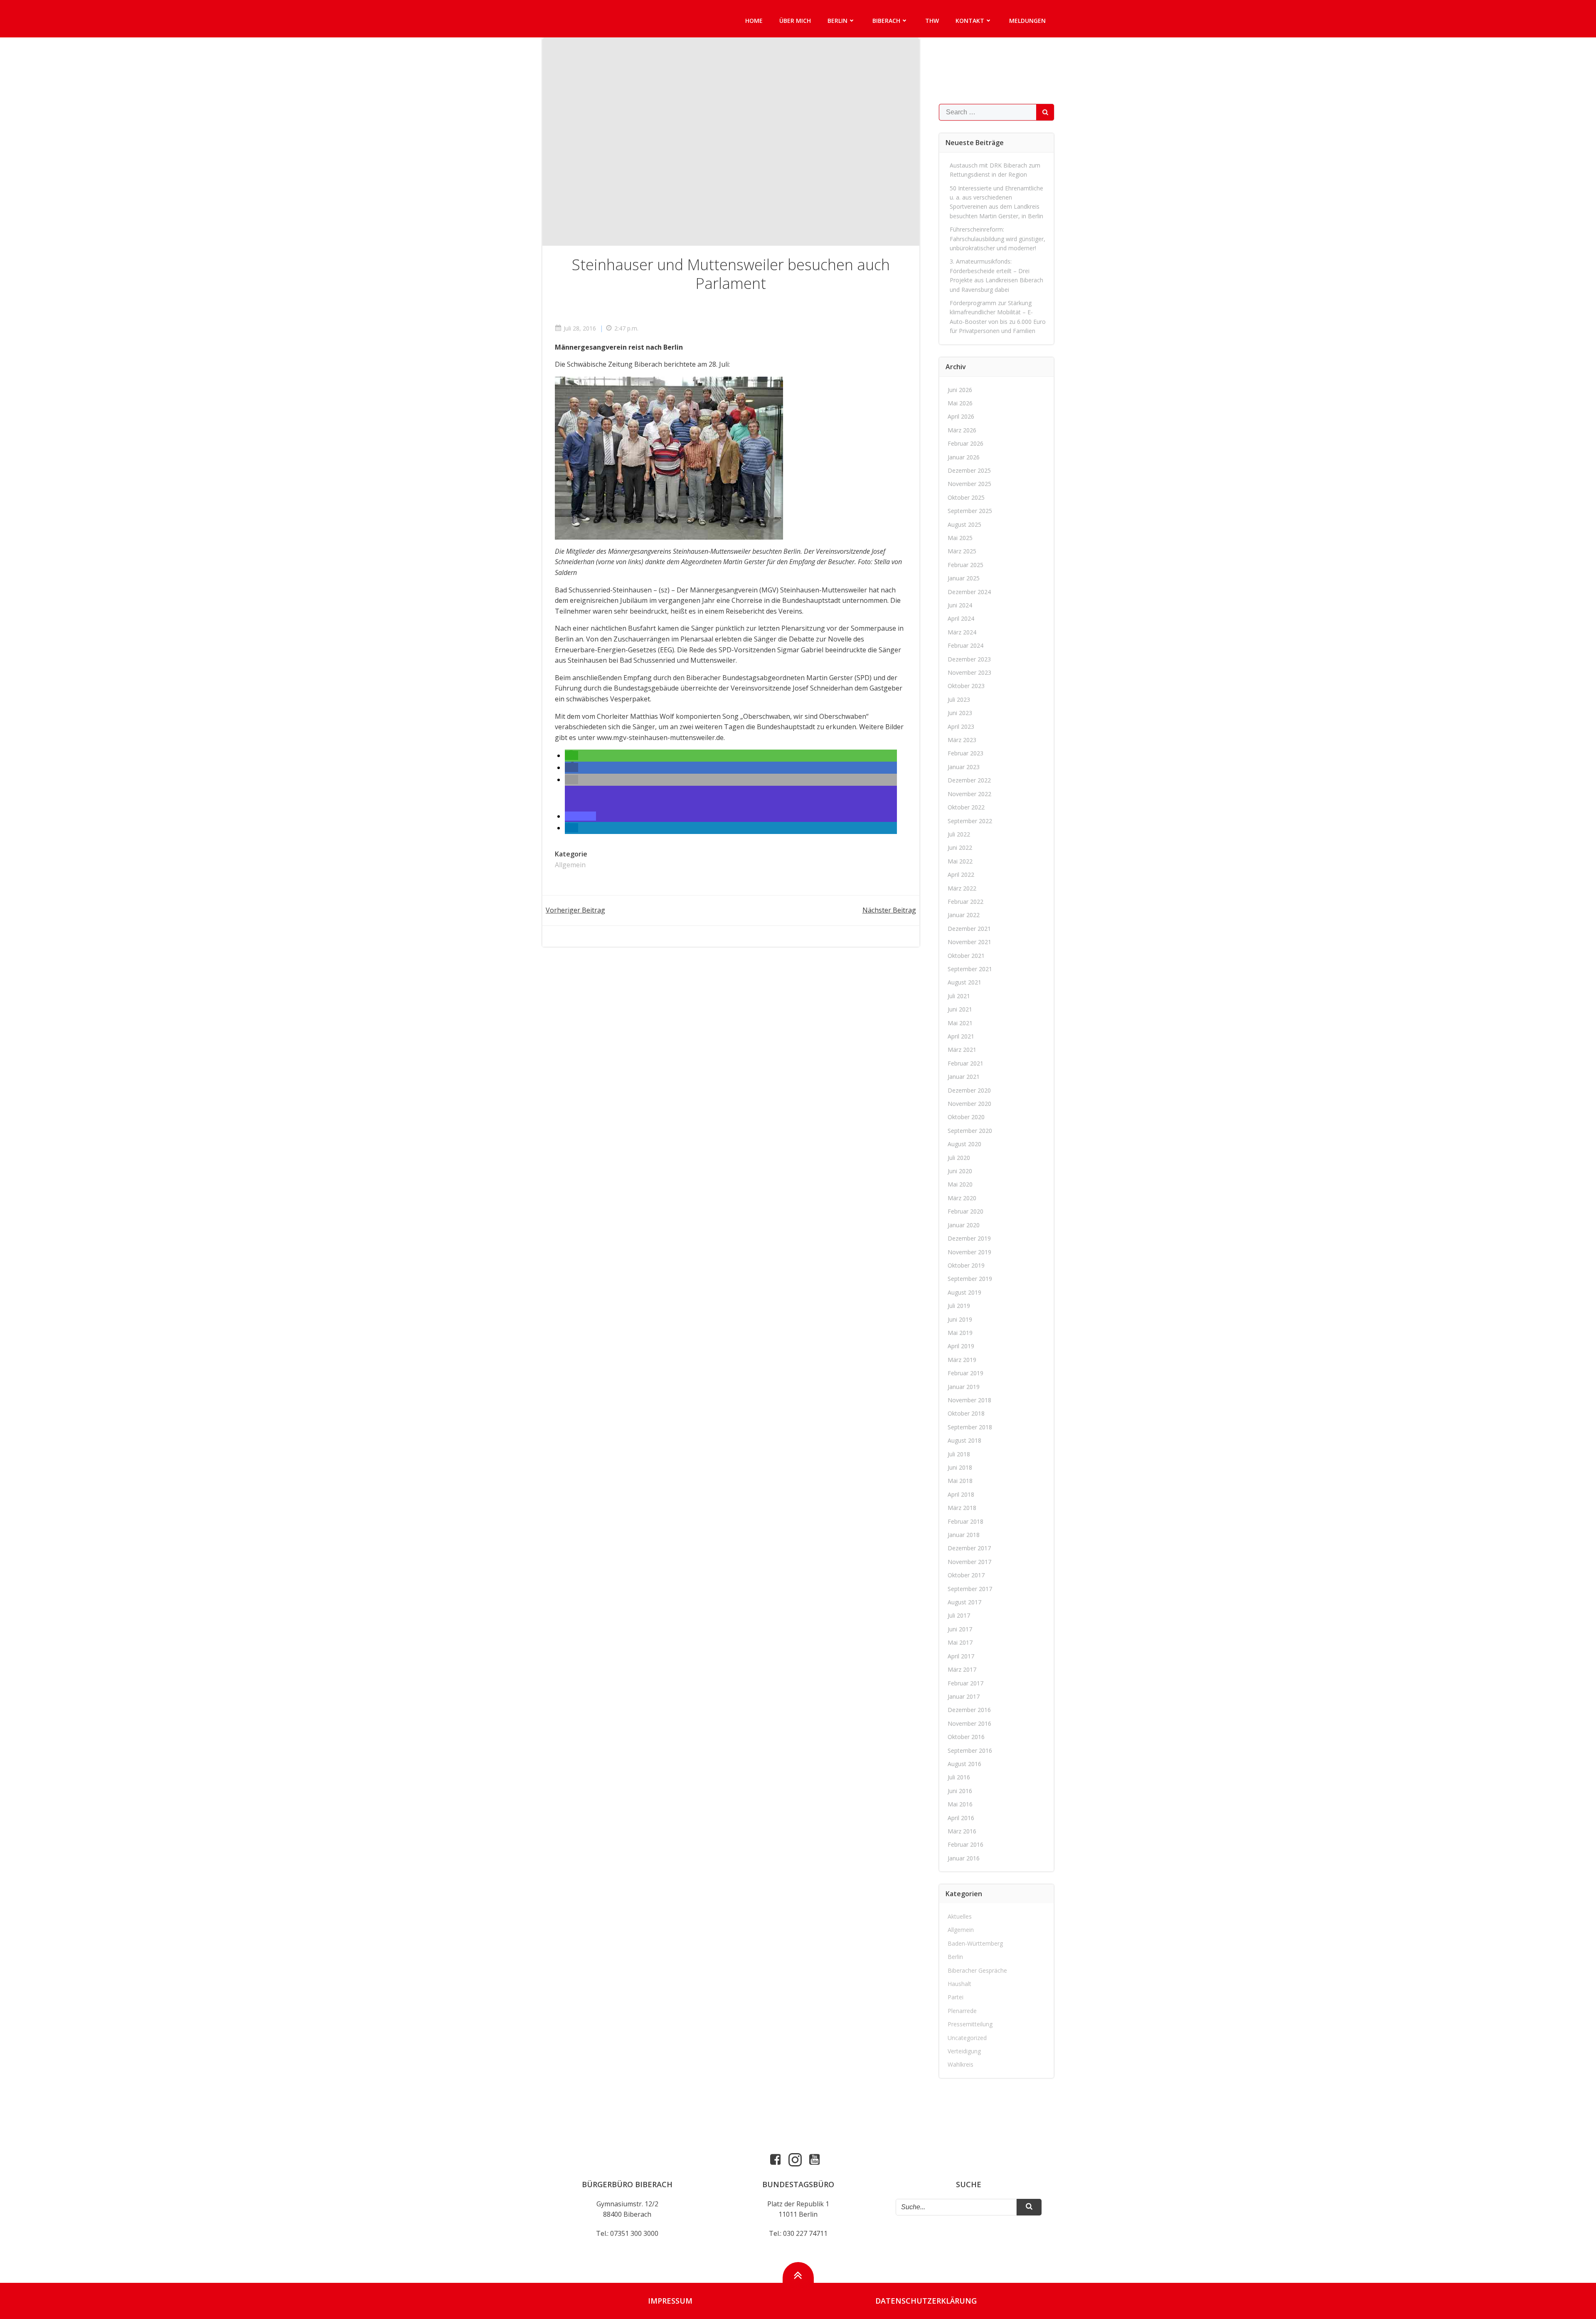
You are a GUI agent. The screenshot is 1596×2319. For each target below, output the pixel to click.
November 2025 (969, 484)
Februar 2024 (965, 645)
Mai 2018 (960, 1481)
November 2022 (969, 794)
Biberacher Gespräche (977, 1970)
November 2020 (969, 1104)
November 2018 (969, 1400)
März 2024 (962, 632)
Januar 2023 (964, 767)
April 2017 (961, 1656)
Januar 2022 (964, 915)
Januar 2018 (964, 1535)
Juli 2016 (959, 1777)
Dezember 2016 (969, 1710)
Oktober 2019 (966, 1265)
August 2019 (964, 1292)
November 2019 (969, 1252)
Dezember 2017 (969, 1548)
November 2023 (969, 672)
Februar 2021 (965, 1063)
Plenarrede (962, 2011)
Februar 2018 (965, 1521)
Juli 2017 (959, 1615)
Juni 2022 (960, 847)
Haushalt (959, 1984)
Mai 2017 (960, 1642)
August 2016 (964, 1764)
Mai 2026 (960, 403)
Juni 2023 (960, 713)
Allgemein (570, 865)
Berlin (837, 21)
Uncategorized (967, 2038)
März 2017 (962, 1669)
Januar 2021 (964, 1077)
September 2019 (970, 1279)
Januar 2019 (964, 1387)
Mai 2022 (960, 861)
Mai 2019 (960, 1333)
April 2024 (961, 618)
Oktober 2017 (966, 1575)
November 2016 (969, 1723)
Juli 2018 (959, 1454)
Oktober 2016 (966, 1737)
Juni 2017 (960, 1629)
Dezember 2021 (969, 929)
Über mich (795, 21)
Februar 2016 (965, 1844)
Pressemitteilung (970, 2024)
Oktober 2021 (966, 956)
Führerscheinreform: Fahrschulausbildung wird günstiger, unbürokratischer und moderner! (997, 239)
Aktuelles (960, 1916)
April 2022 (961, 875)
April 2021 (961, 1036)
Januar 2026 (964, 457)
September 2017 (970, 1589)
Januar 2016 (964, 1858)
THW (932, 21)
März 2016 (962, 1831)
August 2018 (964, 1440)
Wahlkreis (961, 2064)
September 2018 (970, 1427)
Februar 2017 (965, 1683)
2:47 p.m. (626, 328)
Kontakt (970, 21)
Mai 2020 (960, 1184)
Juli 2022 (959, 834)
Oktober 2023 (966, 686)
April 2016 (961, 1818)
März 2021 (962, 1050)
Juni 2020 (960, 1171)
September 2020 (970, 1131)
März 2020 (962, 1198)
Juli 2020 (959, 1158)
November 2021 (969, 942)
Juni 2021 (960, 1009)
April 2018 (961, 1494)
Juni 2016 (960, 1791)
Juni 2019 (960, 1319)
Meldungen (1027, 21)
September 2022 (970, 821)
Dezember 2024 (969, 592)
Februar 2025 (965, 565)
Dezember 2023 (969, 659)
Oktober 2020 (966, 1117)
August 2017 (964, 1602)
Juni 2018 (960, 1467)
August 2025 (964, 524)
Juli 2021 (959, 996)
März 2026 (962, 430)
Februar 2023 (965, 753)
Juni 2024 (960, 605)
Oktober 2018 (966, 1413)
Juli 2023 (959, 699)
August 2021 (964, 982)
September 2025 (970, 511)
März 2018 (962, 1508)
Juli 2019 (959, 1306)
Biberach (886, 21)
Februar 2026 (965, 443)
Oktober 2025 (966, 497)
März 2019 (962, 1360)
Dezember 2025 (969, 470)
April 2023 (961, 727)
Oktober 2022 (966, 807)
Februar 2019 (965, 1373)
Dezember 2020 (969, 1090)
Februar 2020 (965, 1211)
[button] (571, 755)
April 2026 (961, 416)
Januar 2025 (964, 578)
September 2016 (970, 1750)
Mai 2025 (960, 538)
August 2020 (964, 1144)
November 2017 (969, 1562)
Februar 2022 (965, 902)
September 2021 (970, 969)
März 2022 (962, 888)
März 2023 (962, 740)
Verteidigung (964, 2051)
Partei (956, 1997)
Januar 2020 (964, 1225)
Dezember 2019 (969, 1238)
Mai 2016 (960, 1804)
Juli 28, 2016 (580, 328)
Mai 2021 (960, 1023)
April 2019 (961, 1346)
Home (754, 21)
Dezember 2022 (969, 780)
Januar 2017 (964, 1696)
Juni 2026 (960, 390)
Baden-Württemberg (975, 1943)
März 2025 (962, 551)
